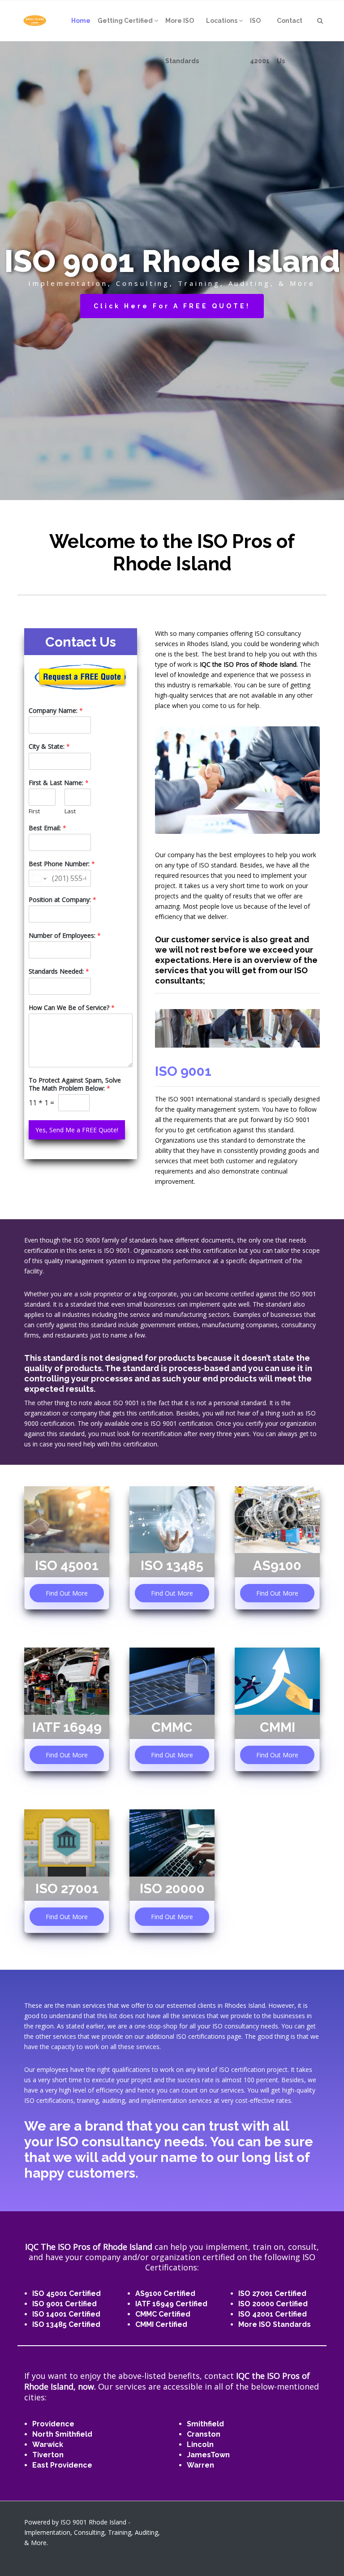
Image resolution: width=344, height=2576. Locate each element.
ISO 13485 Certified (66, 2324)
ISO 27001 (67, 1888)
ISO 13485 (172, 1565)
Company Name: (56, 711)
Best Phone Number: (62, 864)
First (34, 811)
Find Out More (67, 1593)
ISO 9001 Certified (64, 2304)
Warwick (48, 2444)
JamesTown (208, 2455)
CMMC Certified (163, 2314)
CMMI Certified (161, 2324)
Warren (200, 2465)
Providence (53, 2424)
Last (70, 811)
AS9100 (277, 1565)
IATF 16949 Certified (171, 2304)
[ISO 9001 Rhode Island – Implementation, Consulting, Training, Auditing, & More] (35, 21)
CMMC (172, 1727)
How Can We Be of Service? (72, 1008)
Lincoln (200, 2444)
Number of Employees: (65, 936)
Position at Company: (62, 900)
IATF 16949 (67, 1727)
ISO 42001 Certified (273, 2314)
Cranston (204, 2434)
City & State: (49, 746)
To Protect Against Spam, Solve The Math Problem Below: (75, 1084)
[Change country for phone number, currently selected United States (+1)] (39, 878)
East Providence (62, 2465)
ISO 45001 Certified (67, 2293)
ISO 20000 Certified (273, 2304)
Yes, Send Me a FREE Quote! (77, 1130)
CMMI (277, 1727)
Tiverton (48, 2455)
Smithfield (205, 2424)
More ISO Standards (275, 2324)
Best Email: (47, 828)
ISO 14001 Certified (66, 2314)
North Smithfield (62, 2434)
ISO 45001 (67, 1565)
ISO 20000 (172, 1888)
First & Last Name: (59, 783)
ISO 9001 (183, 1071)
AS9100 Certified (165, 2293)
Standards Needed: (59, 971)
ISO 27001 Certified (272, 2293)
